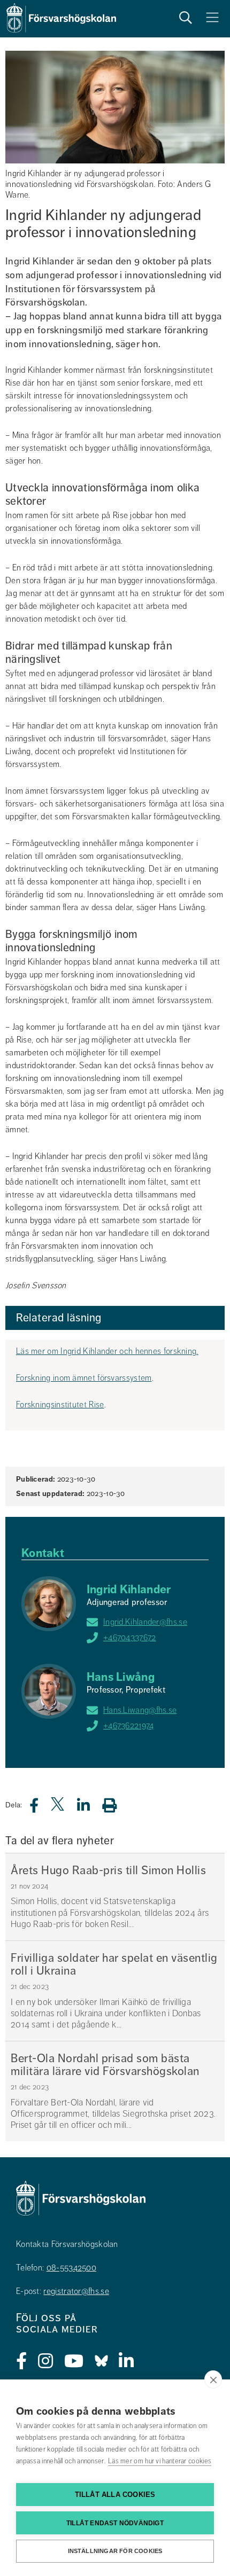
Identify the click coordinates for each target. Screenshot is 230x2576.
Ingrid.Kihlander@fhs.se (145, 1622)
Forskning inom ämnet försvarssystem (84, 1378)
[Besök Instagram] (46, 2361)
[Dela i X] (58, 1808)
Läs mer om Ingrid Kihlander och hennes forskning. (107, 1351)
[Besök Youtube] (74, 2361)
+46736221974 (129, 1726)
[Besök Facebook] (22, 2361)
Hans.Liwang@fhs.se (140, 1710)
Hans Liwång (121, 1677)
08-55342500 (71, 2268)
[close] (213, 2379)
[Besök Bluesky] (101, 2361)
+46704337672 (130, 1638)
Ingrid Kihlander (129, 1589)
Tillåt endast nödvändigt (115, 2523)
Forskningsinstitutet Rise (60, 1405)
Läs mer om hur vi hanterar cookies (160, 2461)
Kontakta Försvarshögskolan (67, 2244)
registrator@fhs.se (76, 2291)
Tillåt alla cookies (115, 2495)
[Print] (115, 1805)
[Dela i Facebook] (40, 1808)
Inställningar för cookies (115, 2551)
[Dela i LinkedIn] (90, 1808)
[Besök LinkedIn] (126, 2361)
